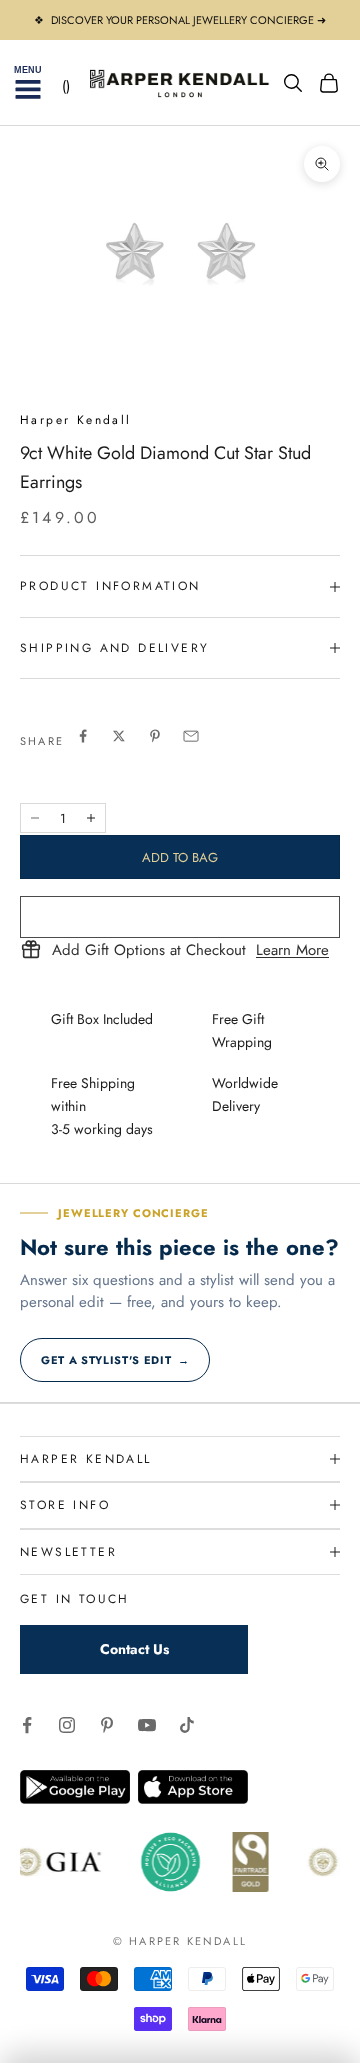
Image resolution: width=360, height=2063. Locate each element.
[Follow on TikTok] (187, 1725)
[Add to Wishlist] (180, 917)
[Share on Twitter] (119, 736)
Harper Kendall (76, 420)
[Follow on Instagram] (67, 1725)
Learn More (292, 951)
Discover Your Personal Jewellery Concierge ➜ (188, 20)
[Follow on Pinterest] (107, 1725)
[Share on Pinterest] (155, 736)
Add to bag (180, 857)
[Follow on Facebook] (27, 1725)
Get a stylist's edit (115, 1360)
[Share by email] (191, 736)
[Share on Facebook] (83, 736)
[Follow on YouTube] (147, 1725)
